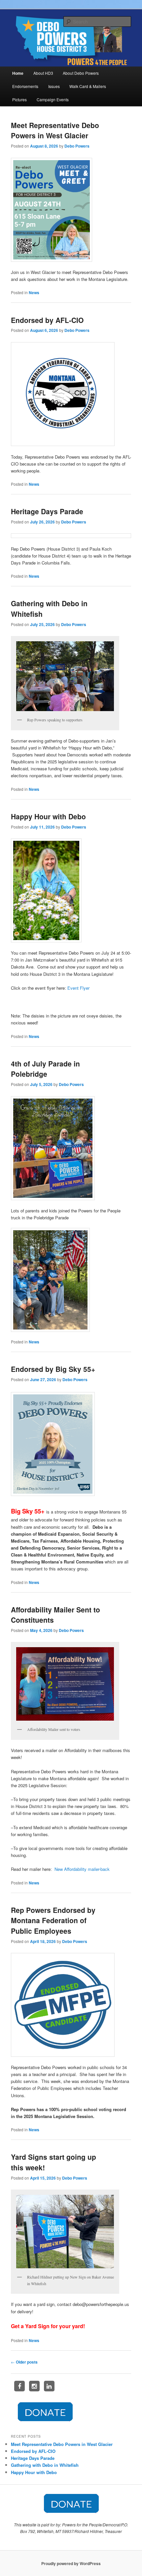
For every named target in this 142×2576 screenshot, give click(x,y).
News (34, 293)
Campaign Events (53, 99)
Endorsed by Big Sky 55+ (53, 1369)
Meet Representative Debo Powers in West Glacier (55, 130)
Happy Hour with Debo (48, 816)
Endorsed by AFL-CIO (47, 320)
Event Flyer (78, 988)
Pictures (19, 99)
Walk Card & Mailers (88, 86)
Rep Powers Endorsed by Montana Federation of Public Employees (53, 1920)
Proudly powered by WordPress (71, 2563)
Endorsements (25, 86)
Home (18, 73)
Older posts (24, 2362)
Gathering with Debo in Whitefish (45, 2465)
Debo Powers (77, 146)
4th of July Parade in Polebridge (45, 1069)
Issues (54, 86)
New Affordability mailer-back (82, 1869)
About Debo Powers (81, 73)
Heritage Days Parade (47, 511)
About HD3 (43, 73)
